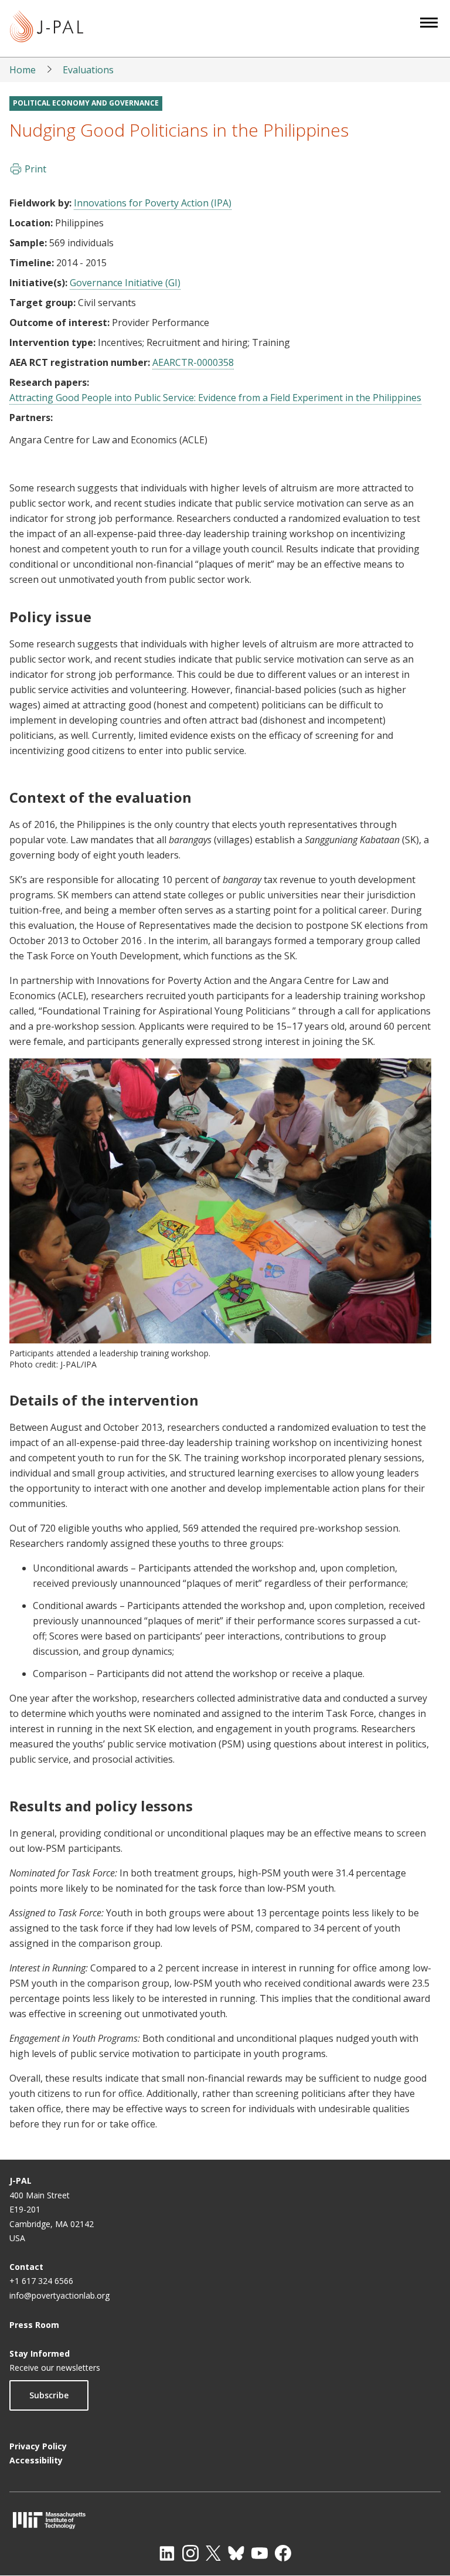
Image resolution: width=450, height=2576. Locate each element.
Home (23, 70)
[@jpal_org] (190, 2553)
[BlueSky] (236, 2553)
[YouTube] (260, 2553)
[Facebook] (283, 2553)
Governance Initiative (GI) (125, 283)
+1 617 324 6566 (41, 2281)
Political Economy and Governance (86, 103)
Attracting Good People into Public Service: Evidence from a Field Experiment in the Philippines (215, 398)
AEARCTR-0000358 (193, 362)
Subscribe (49, 2395)
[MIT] (225, 2520)
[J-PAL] (47, 28)
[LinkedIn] (167, 2553)
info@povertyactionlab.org (59, 2295)
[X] (213, 2553)
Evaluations (88, 70)
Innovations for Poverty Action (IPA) (153, 203)
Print (35, 169)
